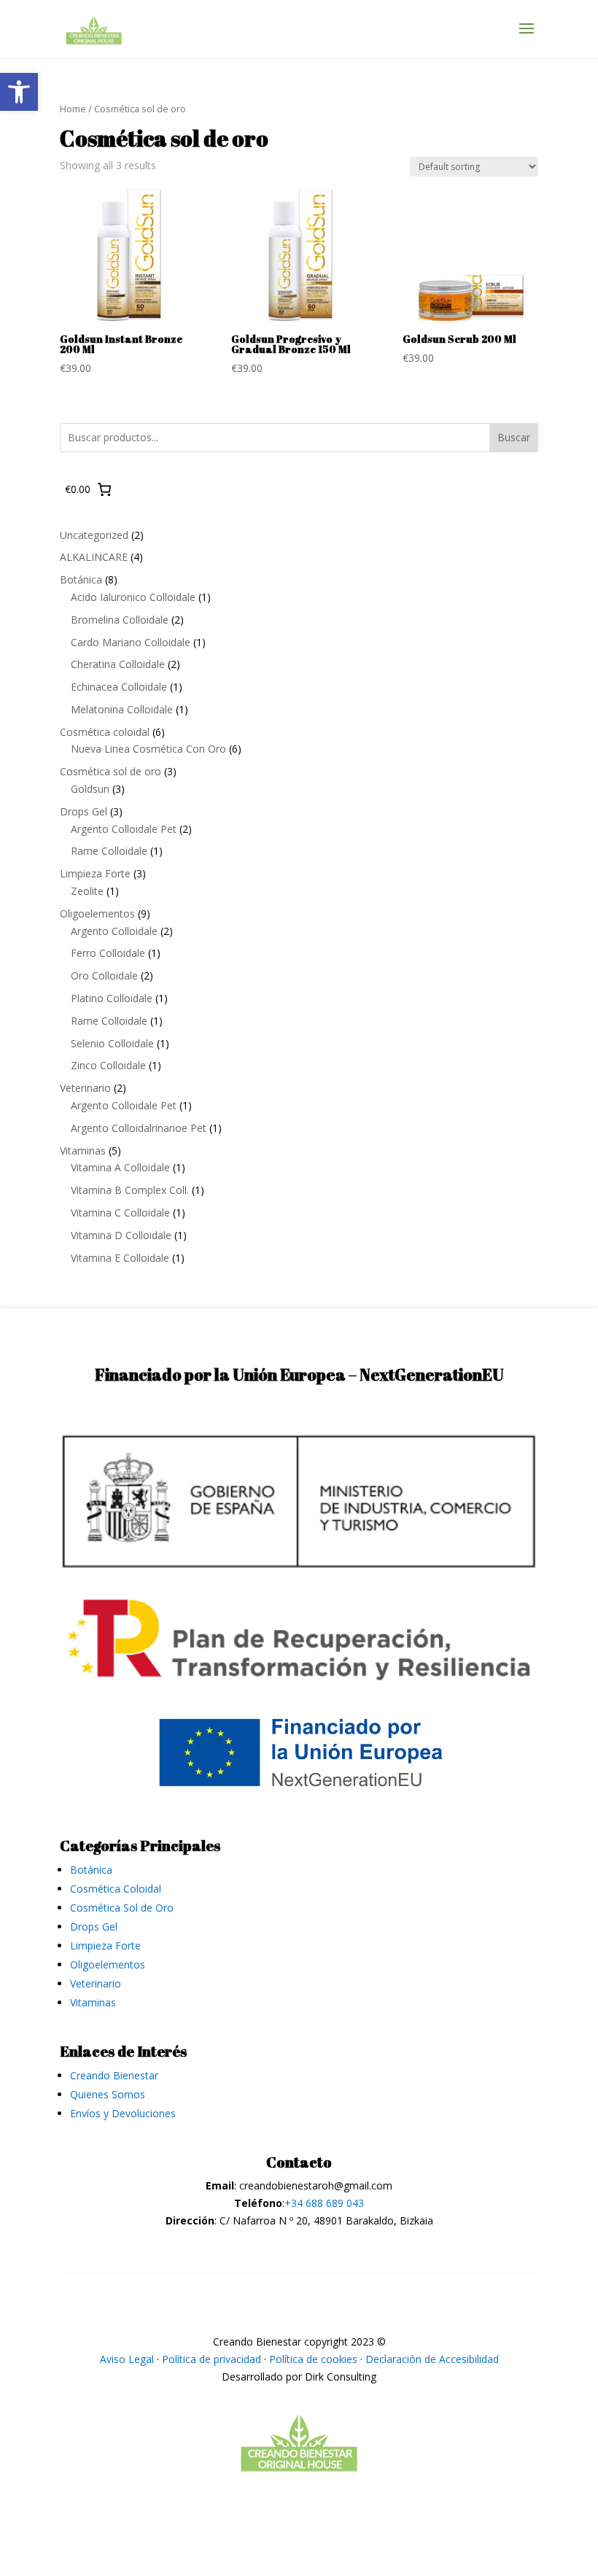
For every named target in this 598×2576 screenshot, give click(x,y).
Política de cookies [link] (313, 2359)
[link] (19, 92)
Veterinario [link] (96, 1983)
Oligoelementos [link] (108, 1964)
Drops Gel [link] (94, 1927)
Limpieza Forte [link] (105, 1945)
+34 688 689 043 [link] (324, 2203)
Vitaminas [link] (93, 2002)
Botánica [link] (91, 1870)
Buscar (514, 437)
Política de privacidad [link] (211, 2359)
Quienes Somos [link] (108, 2094)
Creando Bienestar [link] (114, 2075)
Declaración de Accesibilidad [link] (432, 2359)
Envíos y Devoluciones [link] (123, 2113)
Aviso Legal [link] (127, 2359)
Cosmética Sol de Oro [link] (122, 1908)
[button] (527, 38)
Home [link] (73, 109)
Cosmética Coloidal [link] (116, 1889)
